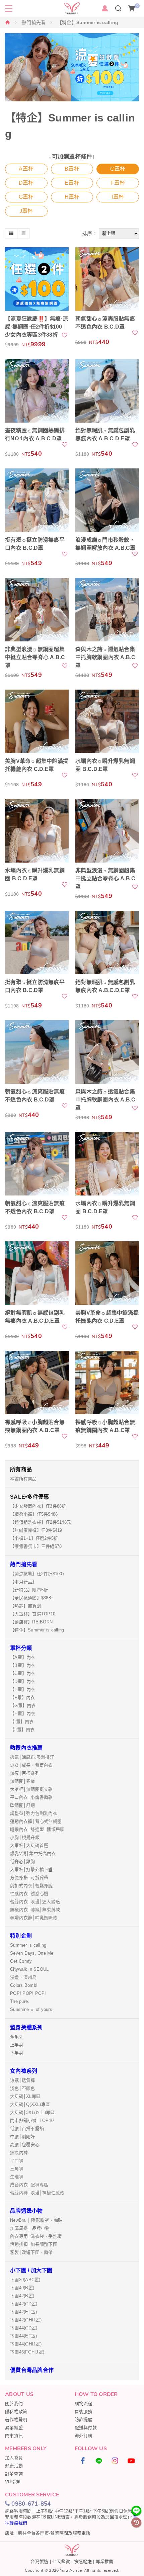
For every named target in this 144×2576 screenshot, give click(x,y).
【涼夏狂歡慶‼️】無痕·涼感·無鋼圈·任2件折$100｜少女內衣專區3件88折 (37, 327)
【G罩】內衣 (23, 1706)
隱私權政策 (16, 2412)
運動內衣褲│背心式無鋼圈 (36, 1821)
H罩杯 (72, 197)
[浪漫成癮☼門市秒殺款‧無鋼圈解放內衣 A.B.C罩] (107, 500)
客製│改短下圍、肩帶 (31, 2252)
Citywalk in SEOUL (29, 1969)
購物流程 (84, 2404)
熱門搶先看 (34, 22)
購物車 (137, 6)
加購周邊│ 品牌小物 (30, 2228)
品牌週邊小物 (26, 2211)
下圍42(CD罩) (24, 2304)
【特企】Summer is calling (37, 1630)
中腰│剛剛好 (23, 2137)
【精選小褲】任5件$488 (34, 1514)
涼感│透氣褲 (23, 2080)
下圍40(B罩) (22, 2288)
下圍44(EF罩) (23, 2336)
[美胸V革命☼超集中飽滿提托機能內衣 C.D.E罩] (37, 721)
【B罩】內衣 (23, 1665)
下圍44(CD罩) (24, 2328)
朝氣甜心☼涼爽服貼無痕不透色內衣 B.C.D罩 (105, 323)
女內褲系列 (24, 2071)
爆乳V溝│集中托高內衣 (33, 1853)
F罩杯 (118, 183)
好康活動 (14, 2466)
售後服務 (84, 2412)
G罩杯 (26, 197)
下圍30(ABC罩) (25, 2280)
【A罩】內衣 (23, 1657)
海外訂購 (84, 2436)
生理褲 (17, 2177)
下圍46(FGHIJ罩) (27, 2352)
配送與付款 (86, 2428)
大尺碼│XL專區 (25, 2096)
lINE (99, 2461)
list (23, 234)
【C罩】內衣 (23, 1673)
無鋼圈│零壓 (23, 1781)
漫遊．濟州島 (23, 1977)
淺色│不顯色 (23, 2088)
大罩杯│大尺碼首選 (29, 1845)
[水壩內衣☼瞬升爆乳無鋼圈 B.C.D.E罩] (107, 721)
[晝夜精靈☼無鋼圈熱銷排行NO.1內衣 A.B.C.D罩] (37, 391)
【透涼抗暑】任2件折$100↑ (37, 1574)
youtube (131, 2461)
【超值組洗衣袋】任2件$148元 (41, 1522)
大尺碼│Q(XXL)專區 (30, 2104)
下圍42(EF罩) (23, 2312)
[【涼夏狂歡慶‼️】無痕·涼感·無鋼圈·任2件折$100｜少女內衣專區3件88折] (37, 279)
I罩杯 (118, 197)
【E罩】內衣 (23, 1690)
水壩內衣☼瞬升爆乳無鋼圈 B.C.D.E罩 (105, 765)
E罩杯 (72, 183)
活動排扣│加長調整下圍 (34, 2244)
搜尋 (118, 8)
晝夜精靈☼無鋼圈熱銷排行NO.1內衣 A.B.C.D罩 (35, 434)
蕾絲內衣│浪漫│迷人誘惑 (35, 1902)
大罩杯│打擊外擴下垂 (31, 1870)
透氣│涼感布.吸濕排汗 (32, 1757)
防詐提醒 (84, 2420)
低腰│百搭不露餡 (27, 2128)
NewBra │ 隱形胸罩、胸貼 (36, 2220)
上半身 (17, 2045)
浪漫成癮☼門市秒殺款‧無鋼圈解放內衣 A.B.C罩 (105, 544)
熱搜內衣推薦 (26, 1748)
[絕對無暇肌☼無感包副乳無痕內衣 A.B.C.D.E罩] (107, 391)
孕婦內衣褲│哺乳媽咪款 (34, 1918)
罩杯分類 (21, 1648)
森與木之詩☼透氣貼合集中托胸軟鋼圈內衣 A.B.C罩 (105, 657)
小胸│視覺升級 (25, 1837)
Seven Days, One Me (32, 1953)
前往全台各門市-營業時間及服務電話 (54, 2533)
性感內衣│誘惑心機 (29, 1894)
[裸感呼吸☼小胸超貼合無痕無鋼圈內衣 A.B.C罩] (37, 1383)
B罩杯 (72, 169)
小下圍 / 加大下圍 (31, 2270)
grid (11, 234)
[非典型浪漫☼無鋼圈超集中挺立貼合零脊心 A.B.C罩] (37, 610)
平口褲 (17, 2161)
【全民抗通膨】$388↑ (32, 1598)
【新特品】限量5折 (29, 1590)
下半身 (17, 2053)
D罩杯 (26, 183)
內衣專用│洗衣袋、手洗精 (36, 2236)
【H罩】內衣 (23, 1714)
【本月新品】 (23, 1582)
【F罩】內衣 (23, 1698)
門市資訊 (14, 2436)
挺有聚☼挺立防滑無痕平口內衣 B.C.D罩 (35, 544)
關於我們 (14, 2404)
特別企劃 (21, 1936)
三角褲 (17, 2169)
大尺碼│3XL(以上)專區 (32, 2112)
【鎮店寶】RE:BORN (31, 1622)
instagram (115, 2461)
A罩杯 (26, 169)
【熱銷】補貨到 (26, 1606)
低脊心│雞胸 (23, 1861)
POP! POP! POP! (28, 1993)
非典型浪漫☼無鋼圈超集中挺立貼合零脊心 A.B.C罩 (35, 657)
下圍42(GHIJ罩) (26, 2320)
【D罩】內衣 (23, 1681)
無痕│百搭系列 (25, 1773)
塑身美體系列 (26, 2027)
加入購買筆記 (65, 335)
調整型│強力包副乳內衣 (34, 1813)
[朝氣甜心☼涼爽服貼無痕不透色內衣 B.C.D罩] (107, 279)
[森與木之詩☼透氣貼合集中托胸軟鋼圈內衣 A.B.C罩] (107, 610)
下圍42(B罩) (22, 2296)
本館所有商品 (23, 1479)
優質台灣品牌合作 (32, 2370)
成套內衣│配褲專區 (29, 2185)
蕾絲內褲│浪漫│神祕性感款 (37, 2193)
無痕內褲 (19, 2153)
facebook (83, 2461)
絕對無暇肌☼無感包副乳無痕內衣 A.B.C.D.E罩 (105, 434)
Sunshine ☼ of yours (31, 2009)
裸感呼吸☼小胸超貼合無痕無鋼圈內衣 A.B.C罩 (35, 1426)
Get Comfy (21, 1961)
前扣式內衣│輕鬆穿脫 (31, 1886)
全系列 (17, 2037)
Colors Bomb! (24, 1985)
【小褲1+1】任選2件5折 (34, 1538)
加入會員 (14, 2458)
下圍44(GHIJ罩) (26, 2344)
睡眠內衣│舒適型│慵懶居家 (37, 1829)
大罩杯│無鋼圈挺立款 (31, 1789)
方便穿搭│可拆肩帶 (29, 1878)
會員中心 (105, 8)
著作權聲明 (16, 2420)
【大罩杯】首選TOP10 (33, 1614)
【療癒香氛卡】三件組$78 (36, 1546)
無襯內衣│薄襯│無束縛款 (35, 1910)
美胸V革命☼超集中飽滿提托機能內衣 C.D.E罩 (37, 765)
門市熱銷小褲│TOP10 (32, 2120)
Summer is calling (28, 1945)
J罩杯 (26, 211)
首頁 (8, 22)
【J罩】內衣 (22, 1730)
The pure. (20, 2001)
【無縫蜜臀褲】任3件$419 (36, 1530)
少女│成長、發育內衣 (31, 1765)
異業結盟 (14, 2428)
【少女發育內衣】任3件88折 (38, 1506)
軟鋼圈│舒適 (23, 1805)
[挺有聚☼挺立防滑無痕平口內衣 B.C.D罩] (37, 500)
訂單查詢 (14, 2474)
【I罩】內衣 (22, 1722)
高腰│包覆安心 (25, 2145)
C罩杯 (118, 169)
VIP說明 (13, 2482)
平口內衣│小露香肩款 (31, 1797)
